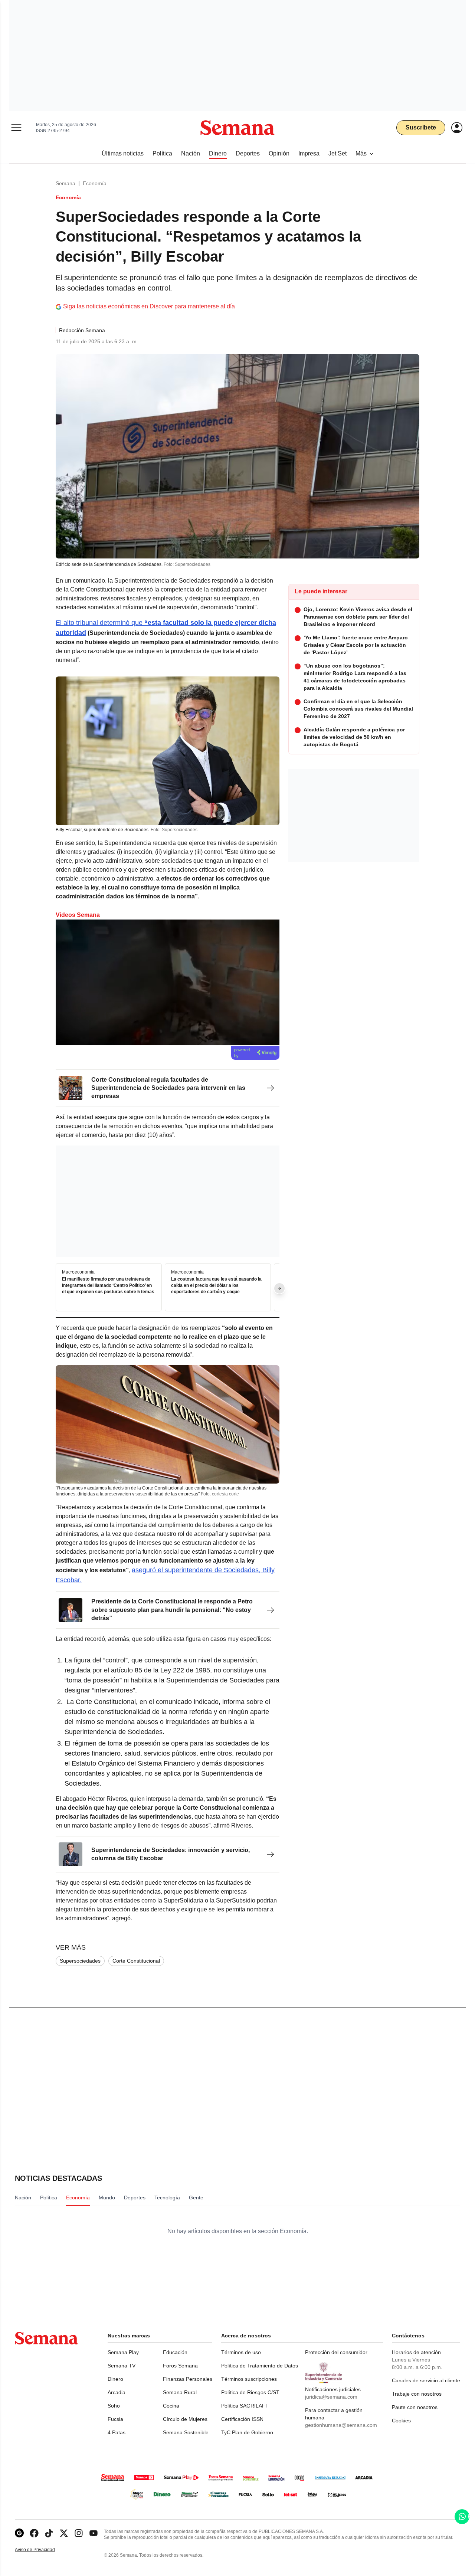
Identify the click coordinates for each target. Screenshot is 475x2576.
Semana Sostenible (186, 2432)
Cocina (171, 2406)
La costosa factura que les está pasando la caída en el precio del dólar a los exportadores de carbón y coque (216, 1285)
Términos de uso (241, 2352)
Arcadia (117, 2392)
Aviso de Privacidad (43, 2550)
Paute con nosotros (415, 2407)
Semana (65, 183)
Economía (95, 183)
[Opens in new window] (34, 2533)
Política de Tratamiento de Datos (260, 2366)
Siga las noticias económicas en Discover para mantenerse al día (149, 306)
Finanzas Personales (188, 2379)
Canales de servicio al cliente (426, 2380)
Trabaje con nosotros (417, 2394)
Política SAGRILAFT (245, 2406)
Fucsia (115, 2419)
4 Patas (117, 2432)
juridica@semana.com (331, 2397)
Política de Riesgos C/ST (250, 2392)
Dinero (115, 2379)
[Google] (19, 2533)
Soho (114, 2406)
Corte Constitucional (136, 1961)
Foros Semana (180, 2366)
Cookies (401, 2421)
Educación (175, 2352)
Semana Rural (180, 2392)
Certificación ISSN (242, 2419)
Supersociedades (80, 1961)
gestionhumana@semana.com (341, 2425)
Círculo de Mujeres (185, 2419)
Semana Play (123, 2352)
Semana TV (122, 2366)
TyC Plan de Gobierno (247, 2432)
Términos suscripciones (249, 2379)
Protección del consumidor (336, 2352)
